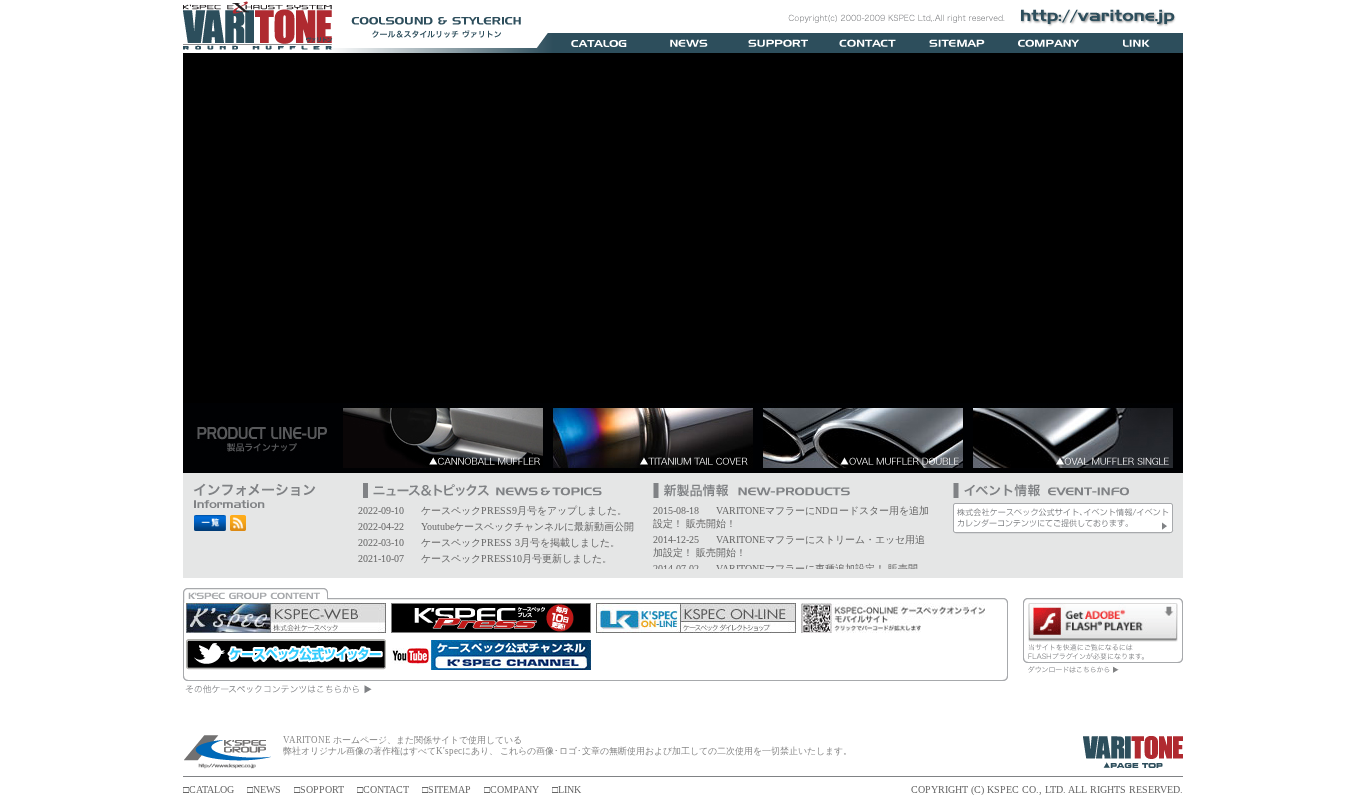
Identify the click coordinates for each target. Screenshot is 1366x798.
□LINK (566, 789)
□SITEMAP (446, 789)
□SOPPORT (319, 789)
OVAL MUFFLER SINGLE (1078, 438)
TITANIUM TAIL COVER (658, 438)
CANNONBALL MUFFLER (448, 438)
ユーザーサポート (778, 43)
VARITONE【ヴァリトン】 (258, 26)
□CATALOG (208, 789)
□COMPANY (511, 789)
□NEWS (264, 789)
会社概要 (1048, 43)
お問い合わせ (868, 43)
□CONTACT (383, 789)
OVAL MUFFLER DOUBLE (868, 438)
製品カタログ (598, 43)
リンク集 (1138, 43)
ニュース (688, 43)
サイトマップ (958, 43)
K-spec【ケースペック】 (228, 753)
